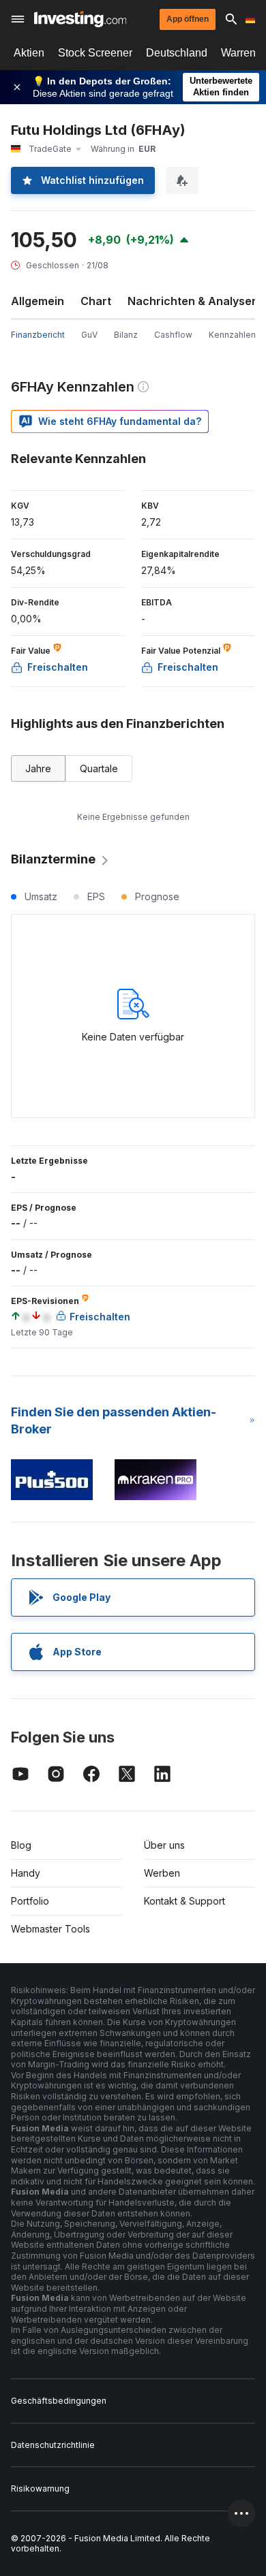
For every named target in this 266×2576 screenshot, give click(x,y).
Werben (162, 1873)
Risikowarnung (40, 2488)
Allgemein (38, 301)
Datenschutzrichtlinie (53, 2445)
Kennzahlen (232, 335)
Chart (96, 301)
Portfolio (30, 1901)
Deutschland (177, 53)
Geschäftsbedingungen (59, 2401)
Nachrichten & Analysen (193, 301)
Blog (21, 1845)
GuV (89, 335)
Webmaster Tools (50, 1929)
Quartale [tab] (99, 768)
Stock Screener (95, 53)
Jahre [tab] (38, 768)
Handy (26, 1873)
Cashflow (173, 335)
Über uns (164, 1845)
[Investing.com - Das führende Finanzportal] (80, 19)
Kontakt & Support (184, 1901)
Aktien (29, 53)
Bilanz (126, 335)
